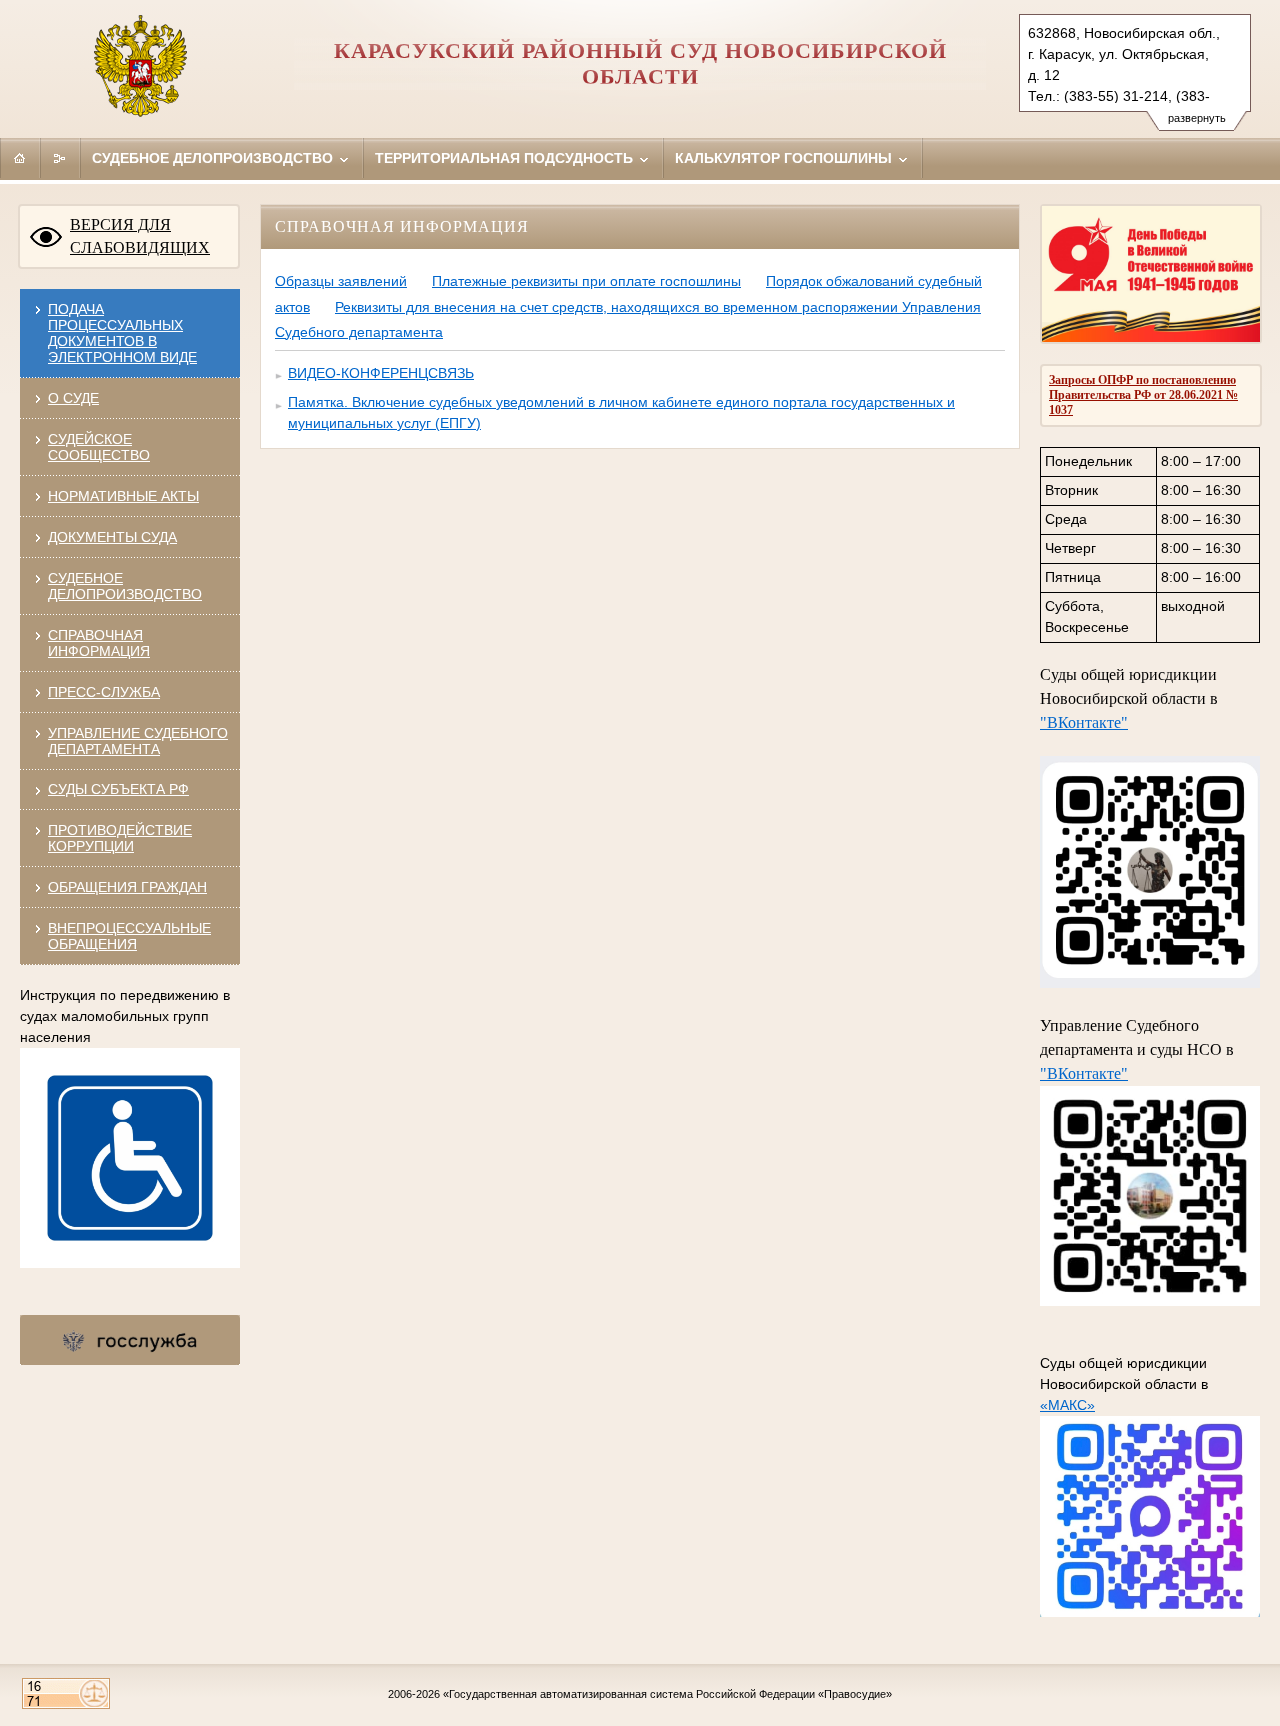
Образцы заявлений (341, 281)
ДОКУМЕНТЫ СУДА (112, 537)
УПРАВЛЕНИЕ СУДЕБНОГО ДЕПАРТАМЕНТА (138, 741)
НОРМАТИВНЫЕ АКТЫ (123, 496)
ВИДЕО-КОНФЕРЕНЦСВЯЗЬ (381, 373)
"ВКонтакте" (1084, 722)
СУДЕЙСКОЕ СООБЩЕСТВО (99, 447)
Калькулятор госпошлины (785, 158)
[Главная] (20, 158)
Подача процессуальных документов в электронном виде (122, 333)
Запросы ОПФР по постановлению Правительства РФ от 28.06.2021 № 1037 (1143, 395)
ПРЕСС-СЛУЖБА (104, 692)
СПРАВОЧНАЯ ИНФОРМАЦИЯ (99, 643)
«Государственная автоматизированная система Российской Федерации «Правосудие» (667, 1694)
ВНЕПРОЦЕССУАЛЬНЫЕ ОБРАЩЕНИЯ (129, 936)
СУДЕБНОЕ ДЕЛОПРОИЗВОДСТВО (125, 586)
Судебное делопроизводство (214, 158)
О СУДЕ (73, 398)
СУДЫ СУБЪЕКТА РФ (118, 789)
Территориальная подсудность (506, 158)
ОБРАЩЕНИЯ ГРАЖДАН (127, 887)
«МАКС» (1067, 1405)
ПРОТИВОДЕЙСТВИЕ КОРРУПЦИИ (120, 838)
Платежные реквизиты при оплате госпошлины (586, 281)
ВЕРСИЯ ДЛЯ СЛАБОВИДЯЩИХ (140, 236)
